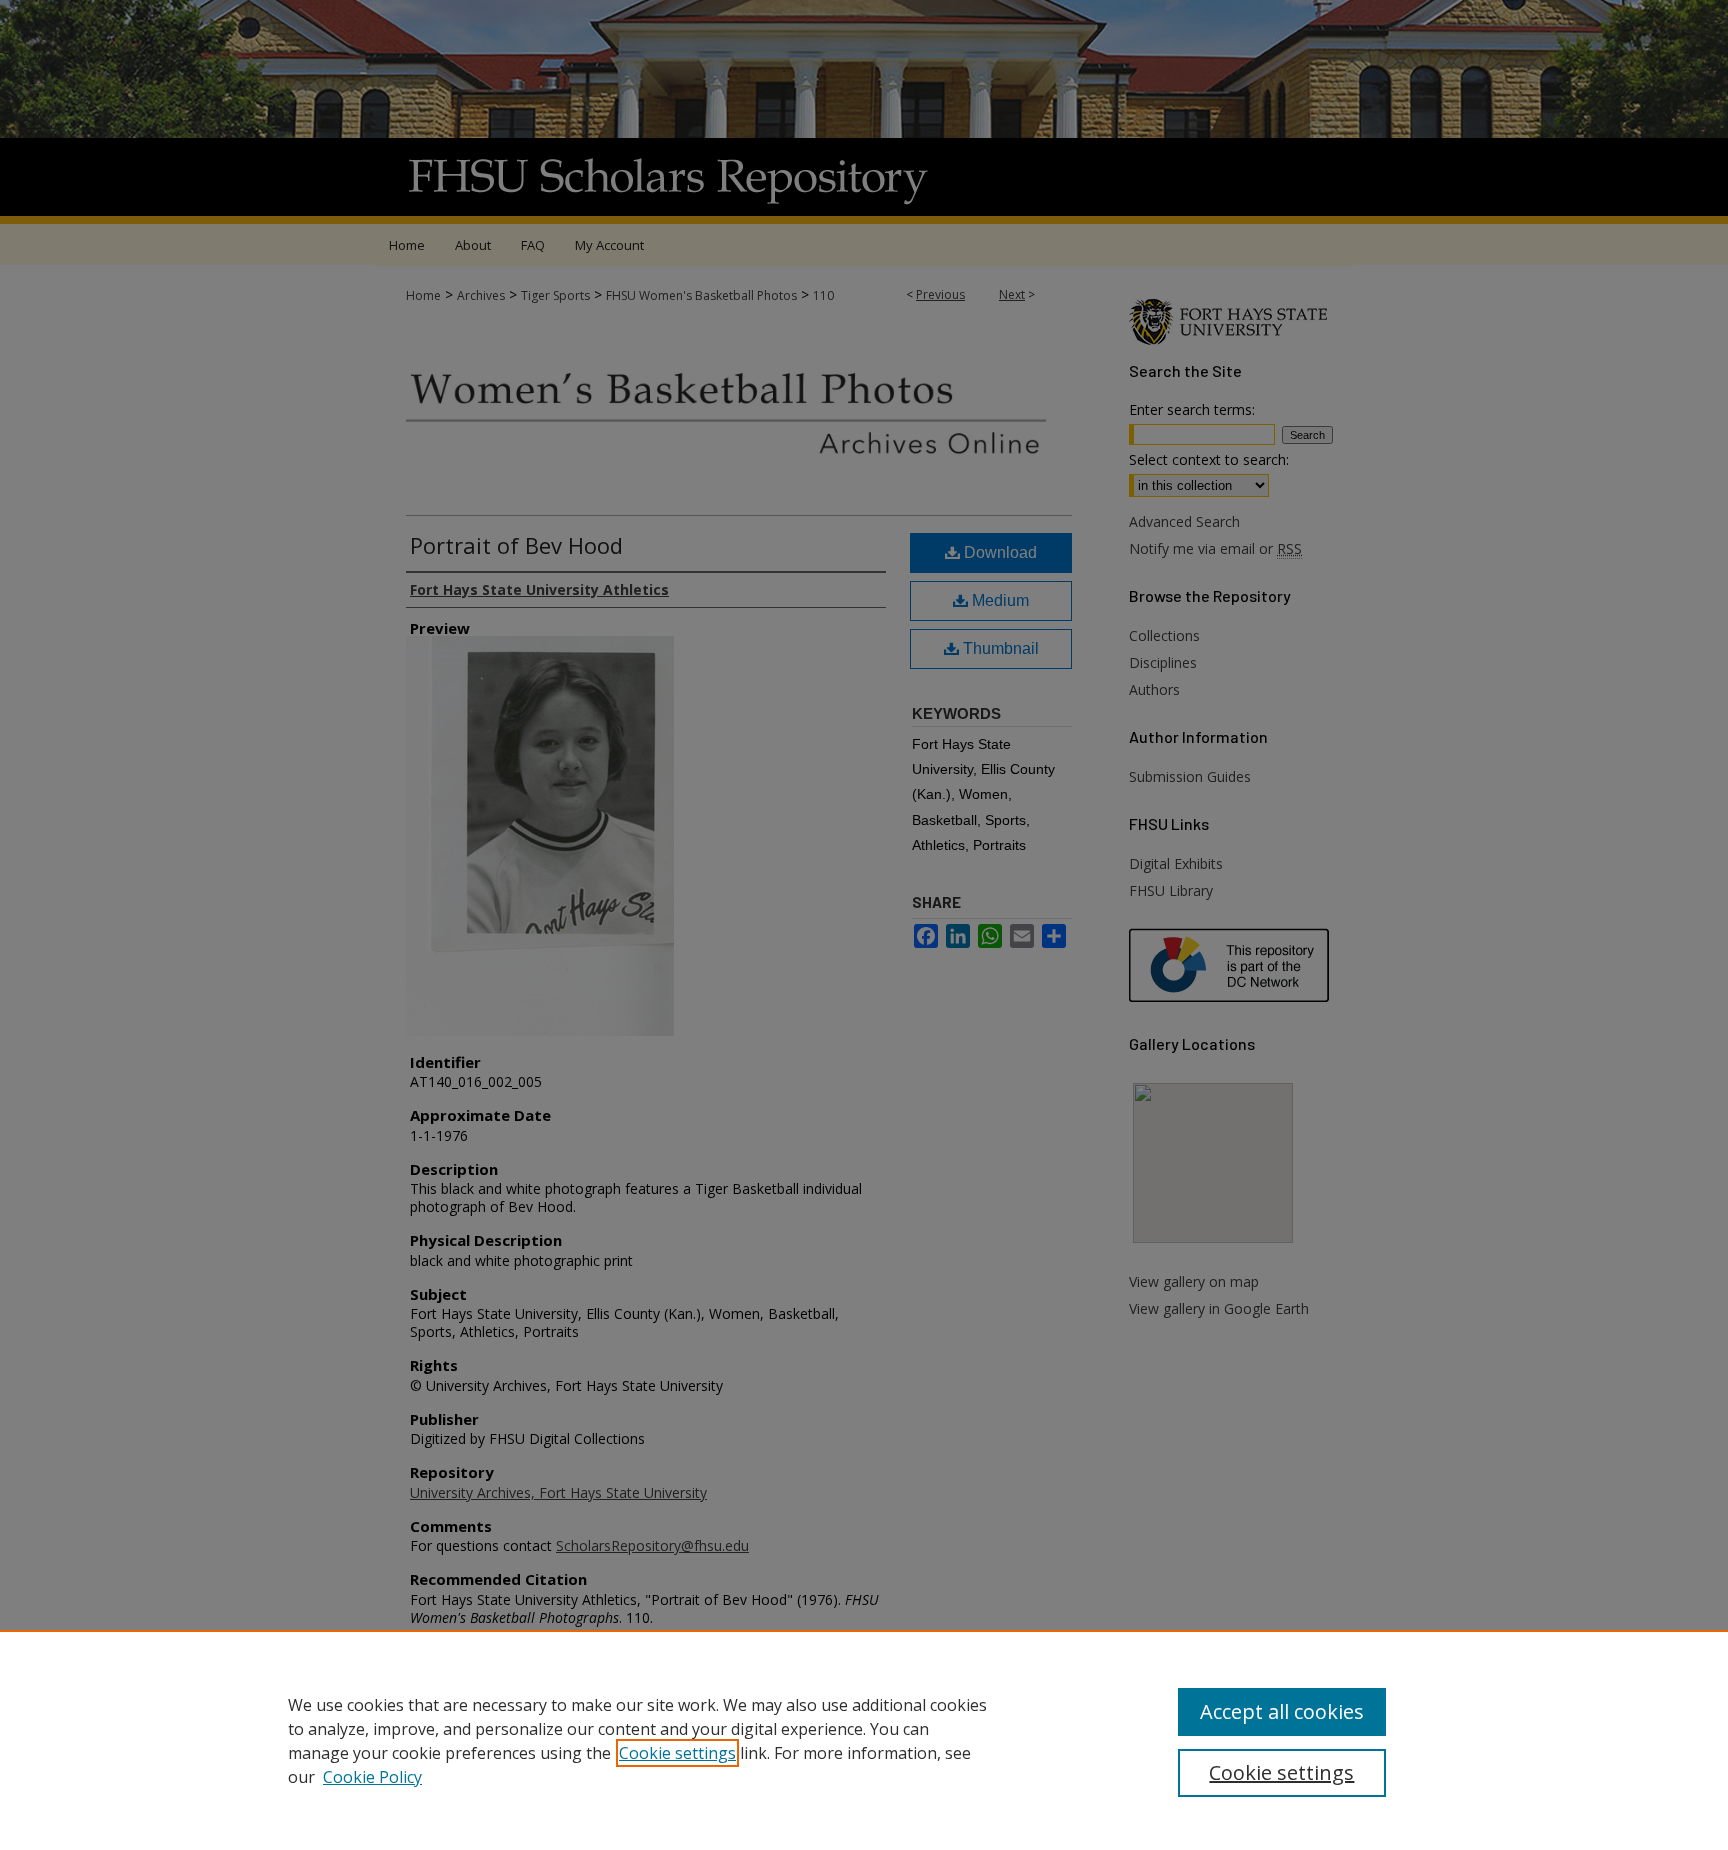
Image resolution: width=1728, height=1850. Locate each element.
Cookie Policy (372, 1777)
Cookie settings (677, 1753)
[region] (864, 1740)
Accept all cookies (1282, 1711)
